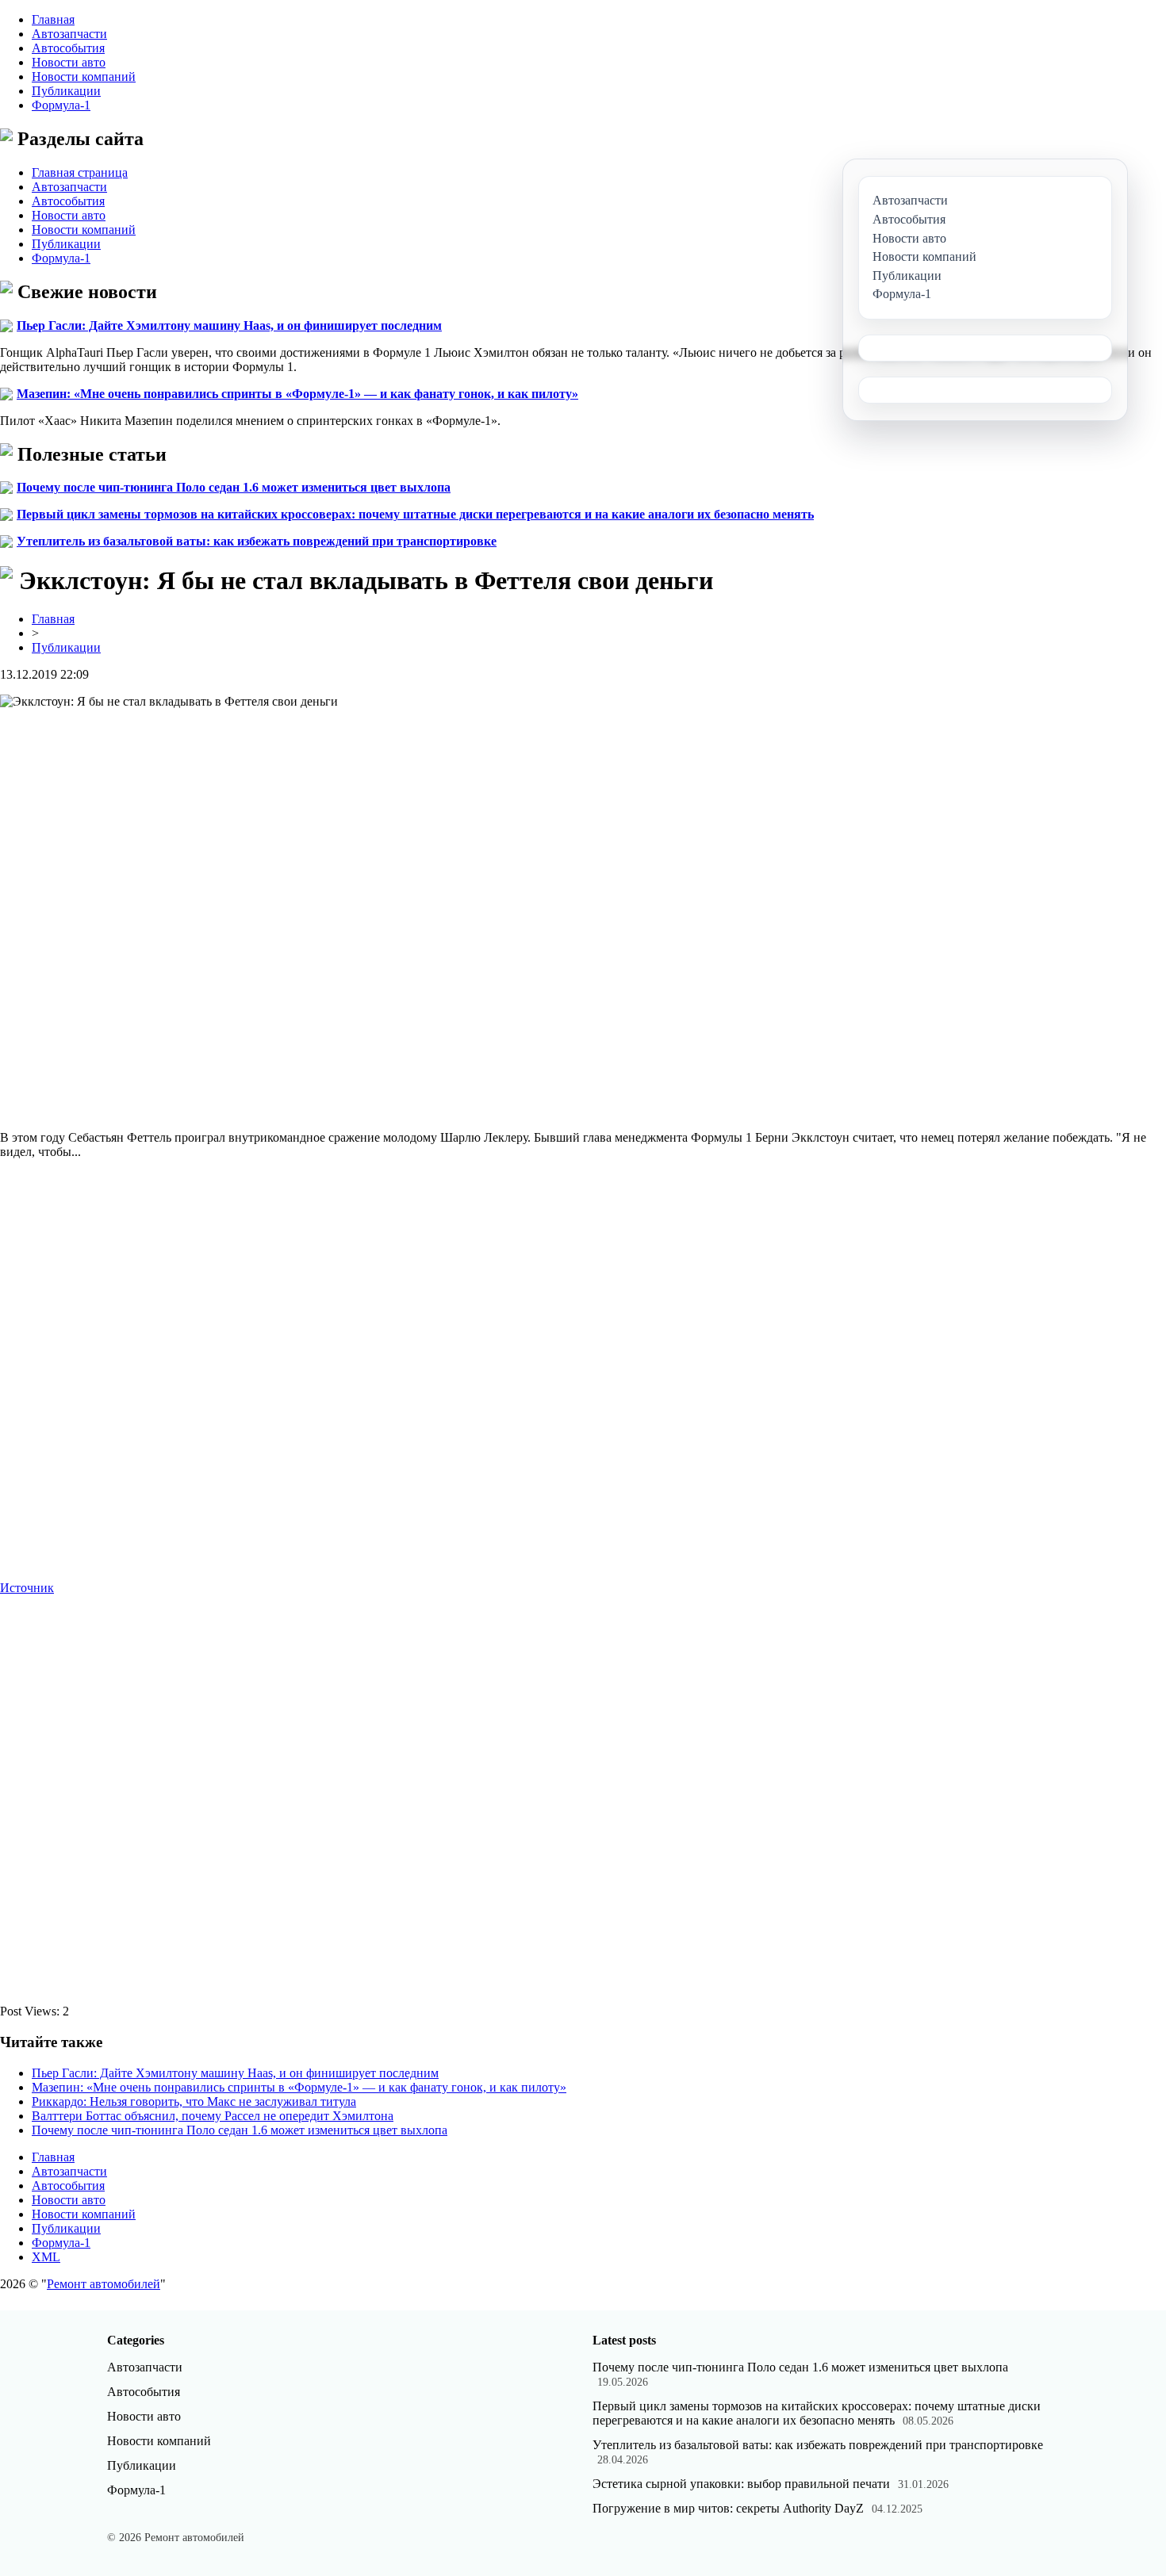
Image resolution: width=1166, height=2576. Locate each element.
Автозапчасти (69, 34)
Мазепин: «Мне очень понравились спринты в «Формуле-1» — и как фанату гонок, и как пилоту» (297, 394)
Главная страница (80, 172)
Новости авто (69, 62)
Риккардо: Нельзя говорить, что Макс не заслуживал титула (194, 2101)
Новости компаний (84, 77)
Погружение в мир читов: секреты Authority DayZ (728, 2508)
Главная (53, 19)
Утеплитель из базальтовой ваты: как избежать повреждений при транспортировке (257, 541)
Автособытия (68, 48)
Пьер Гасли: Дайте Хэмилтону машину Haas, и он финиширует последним (229, 325)
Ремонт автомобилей (104, 2284)
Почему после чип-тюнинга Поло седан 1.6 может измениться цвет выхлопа (234, 487)
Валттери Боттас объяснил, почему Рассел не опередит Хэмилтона (213, 2116)
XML (46, 2257)
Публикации (66, 91)
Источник (27, 1588)
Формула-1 (61, 105)
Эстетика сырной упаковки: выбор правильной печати (741, 2484)
